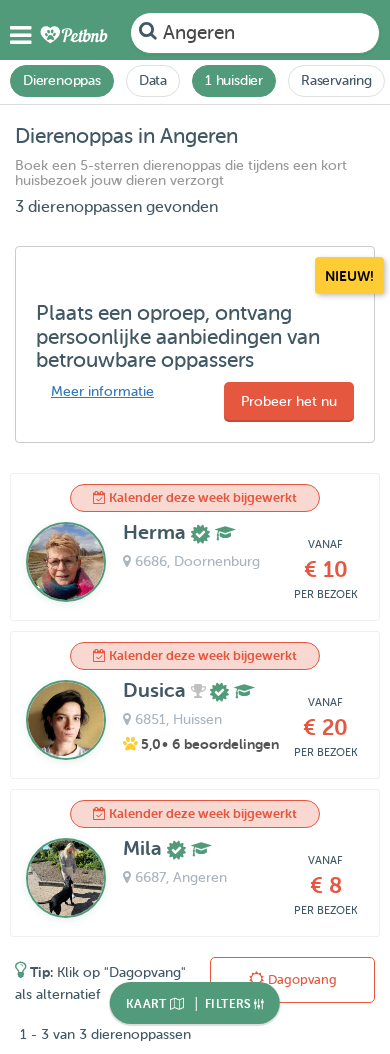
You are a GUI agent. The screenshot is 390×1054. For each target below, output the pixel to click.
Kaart (148, 1004)
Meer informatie (102, 391)
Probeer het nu (289, 401)
